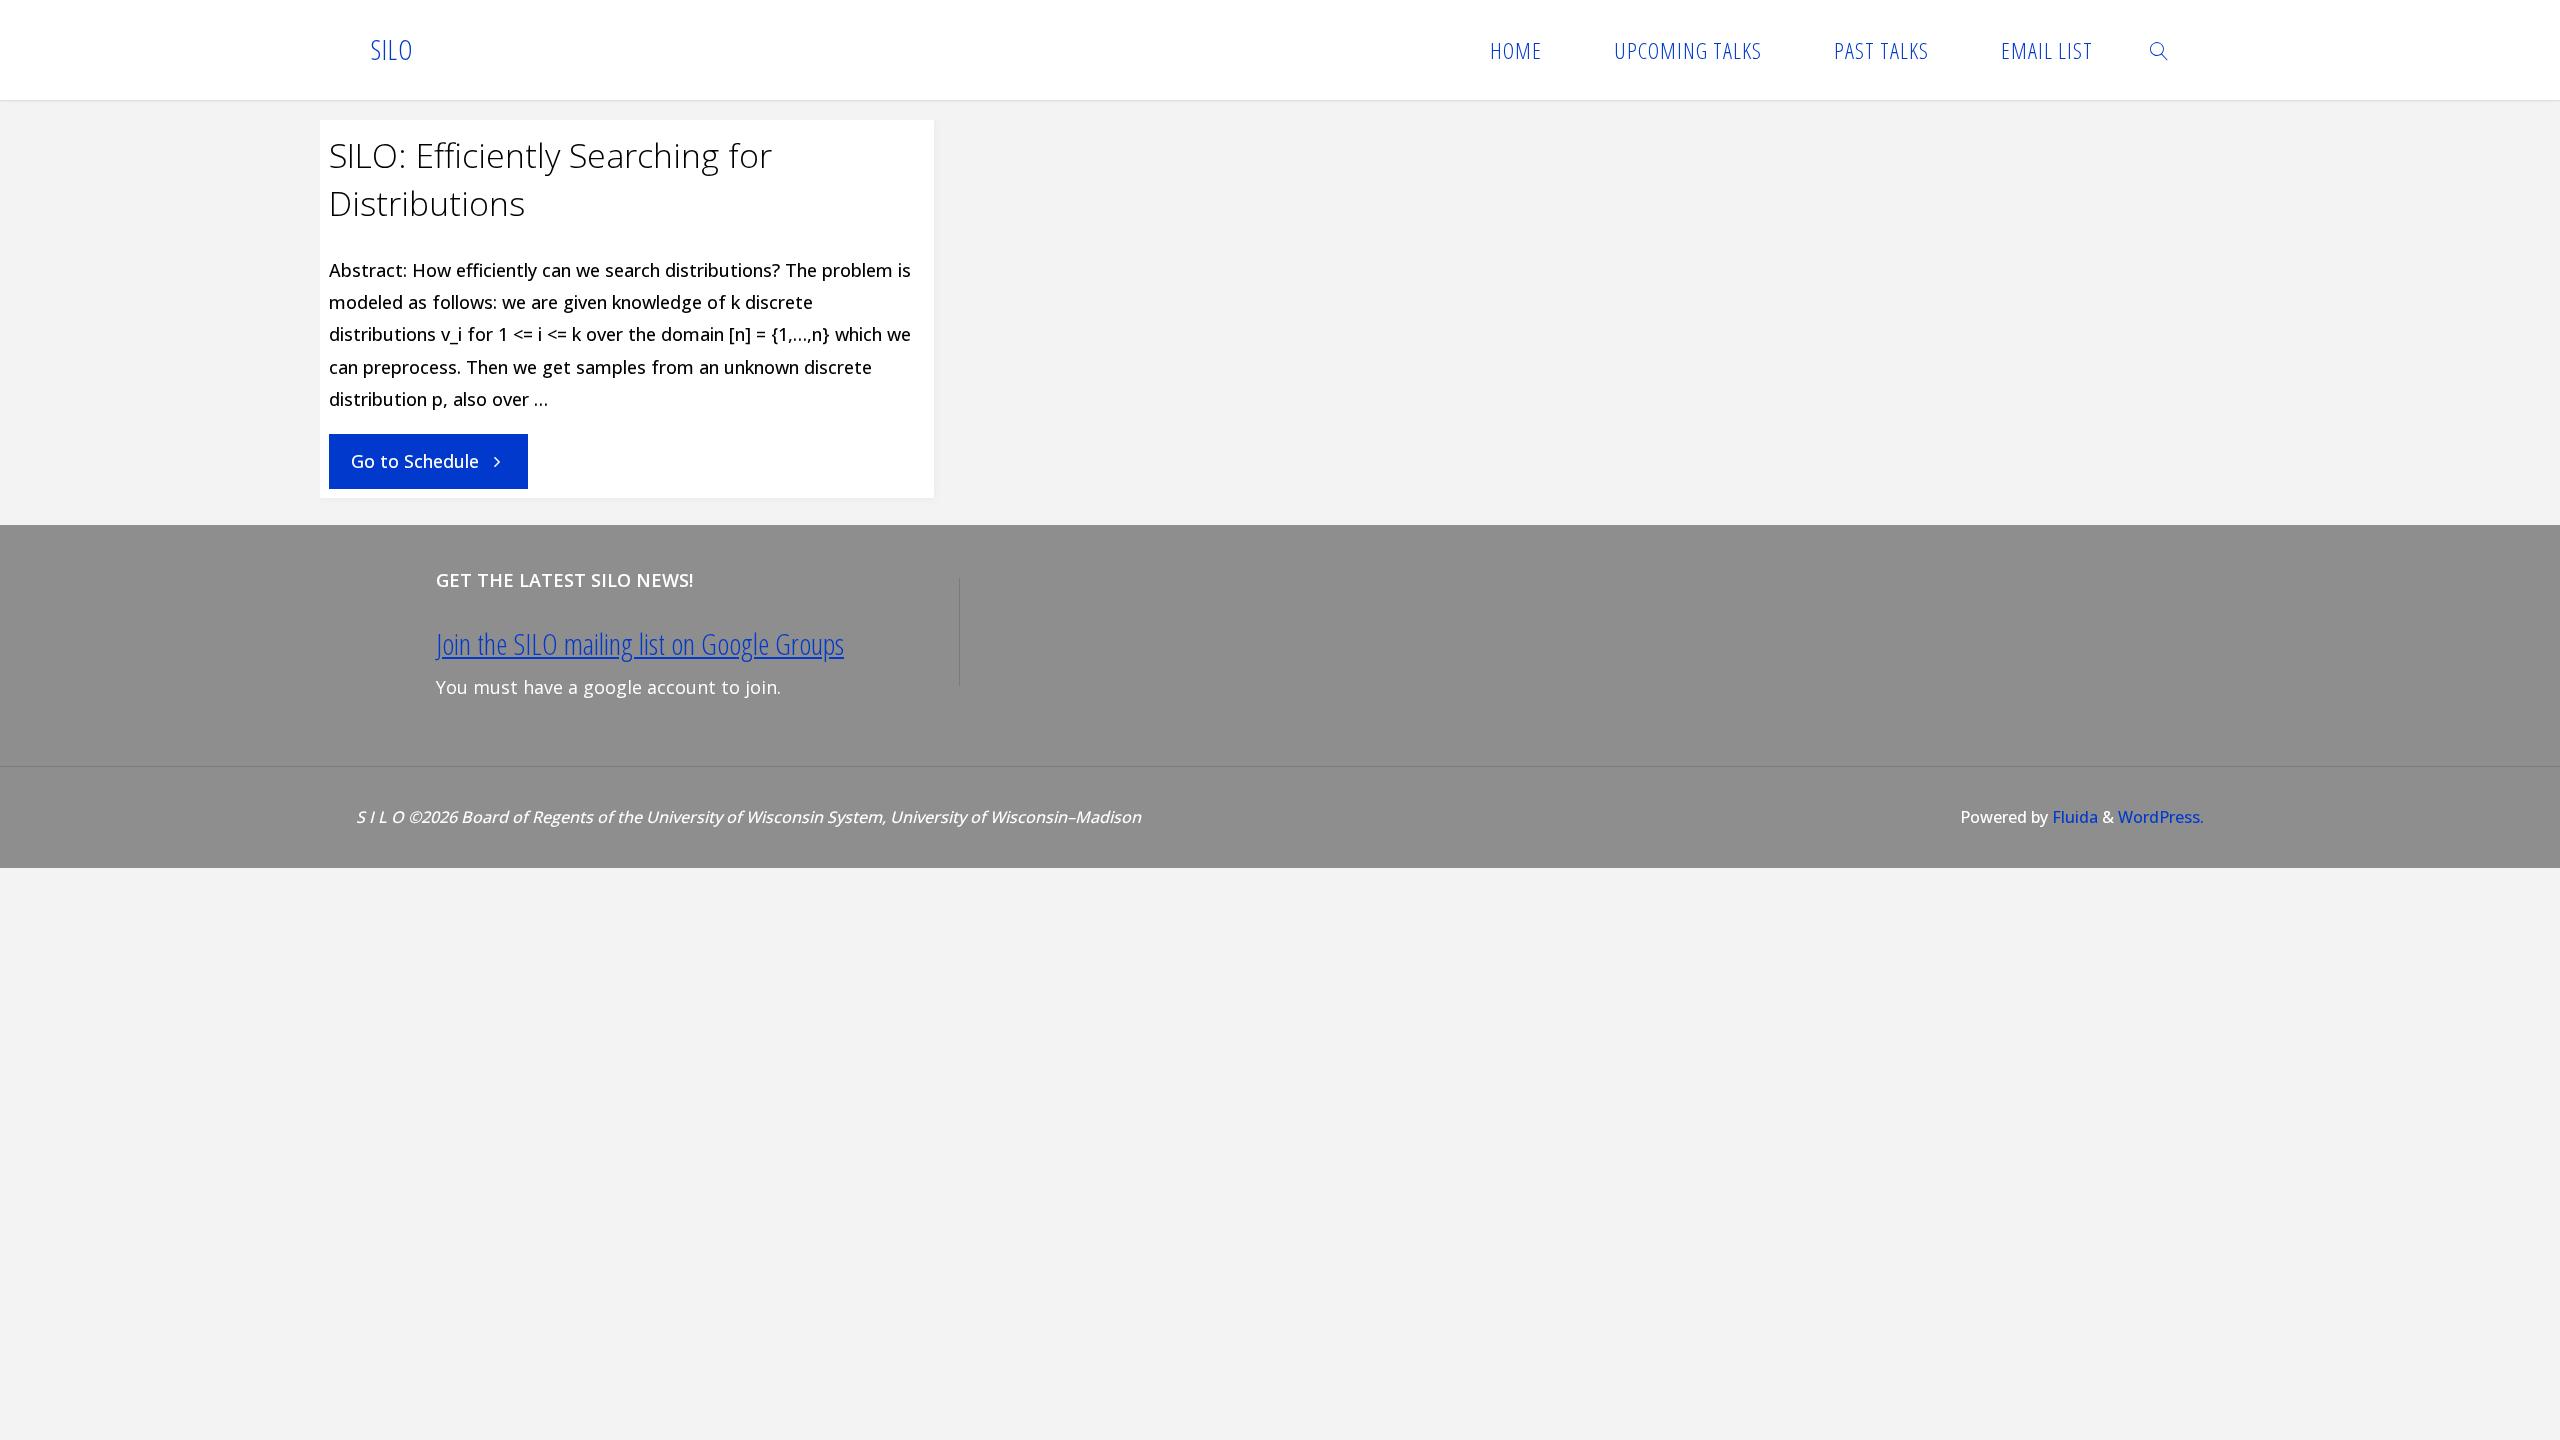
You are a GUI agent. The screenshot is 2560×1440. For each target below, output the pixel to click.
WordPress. (2161, 817)
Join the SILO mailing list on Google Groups (640, 644)
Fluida (2073, 817)
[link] (2159, 50)
